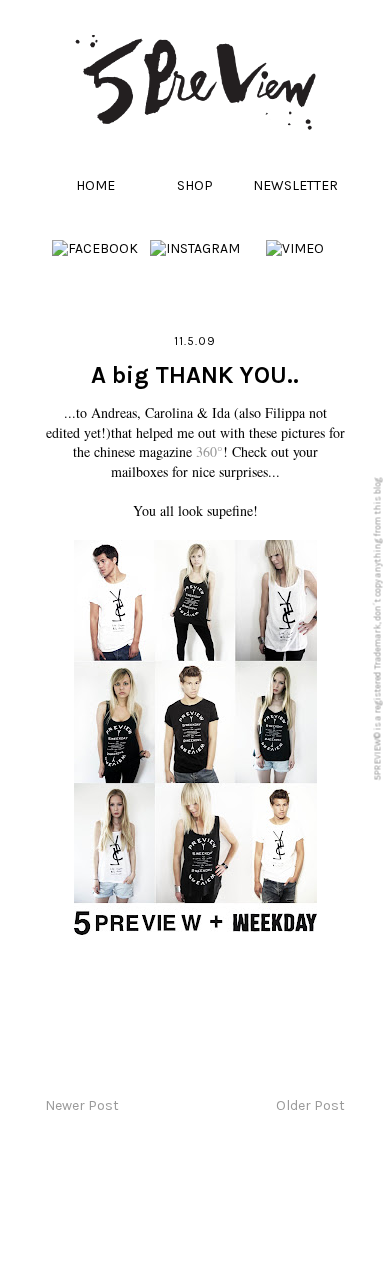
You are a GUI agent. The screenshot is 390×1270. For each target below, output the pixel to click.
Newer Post (82, 1105)
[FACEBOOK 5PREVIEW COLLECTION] (95, 248)
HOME (95, 185)
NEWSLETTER (295, 185)
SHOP (195, 185)
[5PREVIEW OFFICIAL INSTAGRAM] (195, 248)
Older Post (310, 1105)
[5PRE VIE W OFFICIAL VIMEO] (295, 248)
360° (209, 451)
